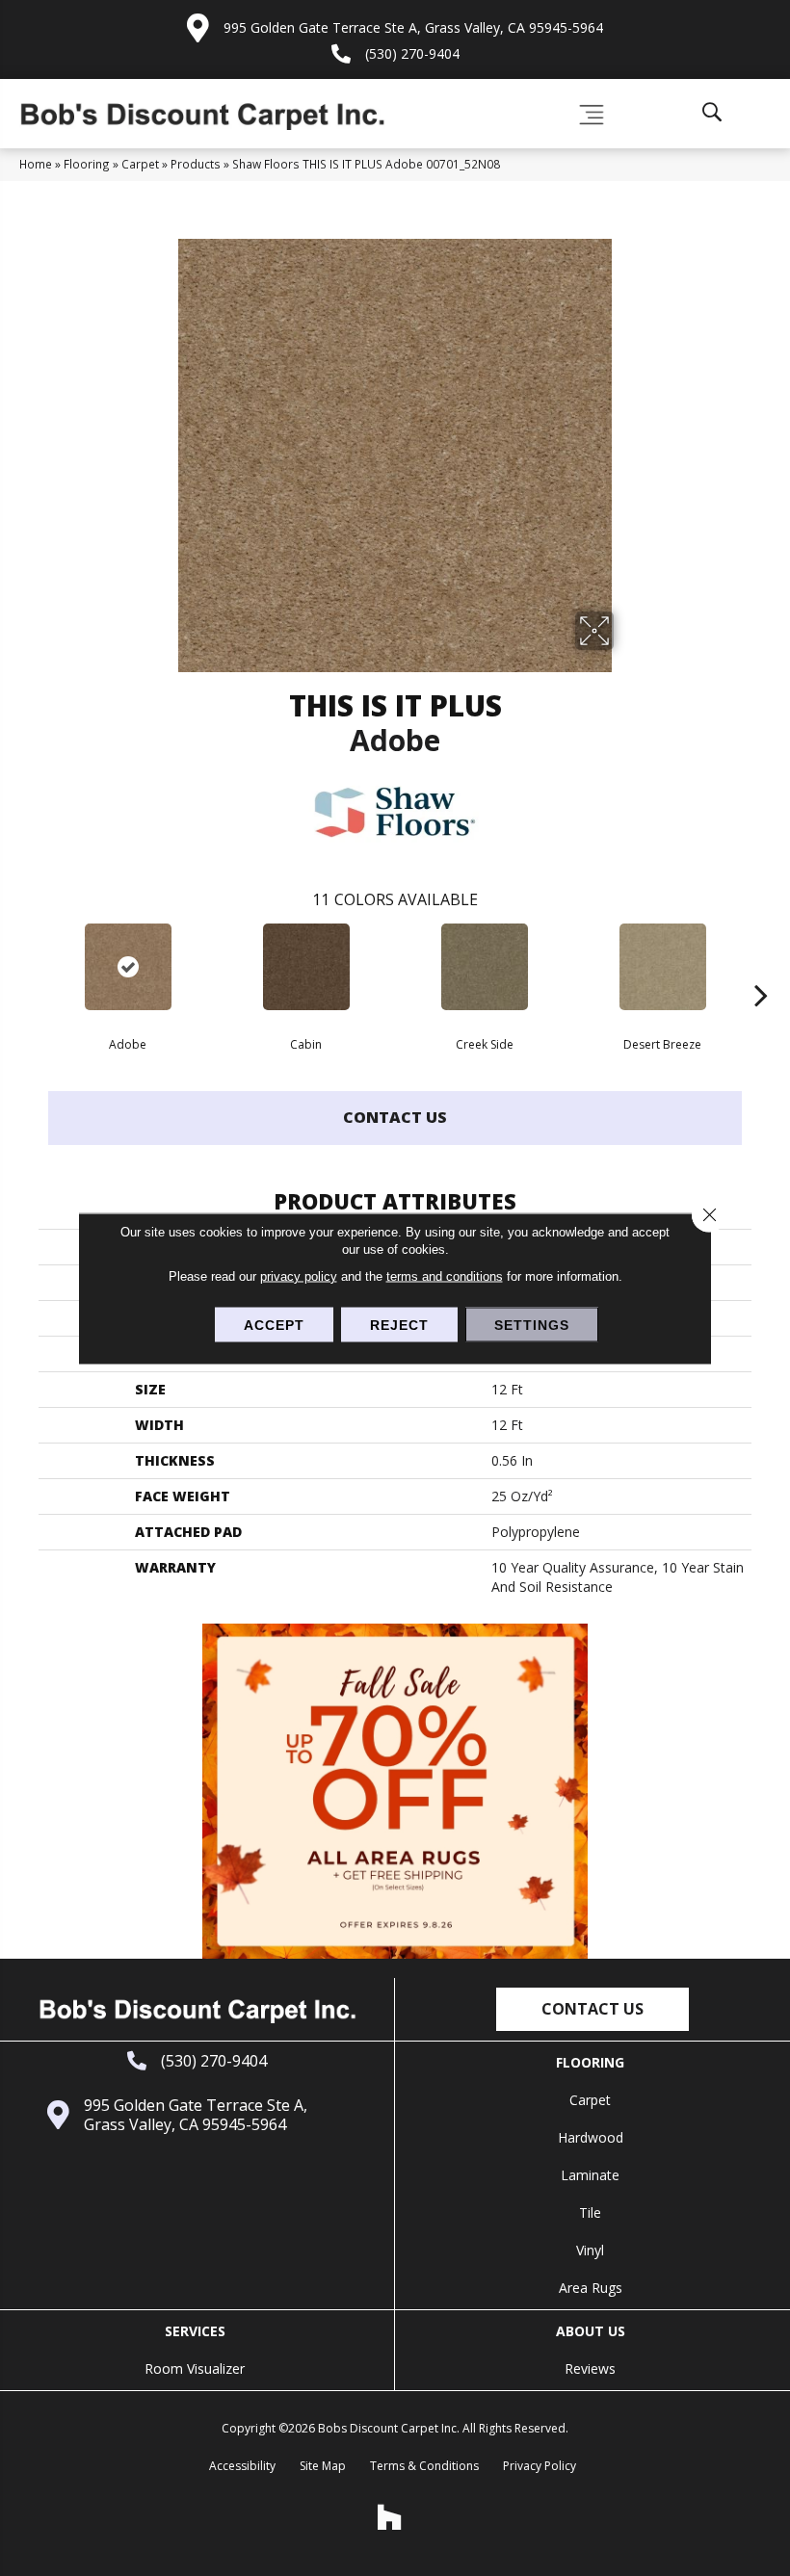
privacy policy (299, 1275)
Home (36, 164)
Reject (399, 1324)
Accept (274, 1324)
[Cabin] (306, 967)
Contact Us (395, 1117)
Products (196, 164)
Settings (532, 1324)
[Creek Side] (484, 967)
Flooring (87, 164)
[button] (592, 2009)
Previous (29, 966)
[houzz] (390, 2517)
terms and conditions (445, 1275)
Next (761, 966)
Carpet (140, 164)
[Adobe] (128, 967)
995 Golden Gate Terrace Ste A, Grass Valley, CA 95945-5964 (413, 27)
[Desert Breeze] (662, 967)
